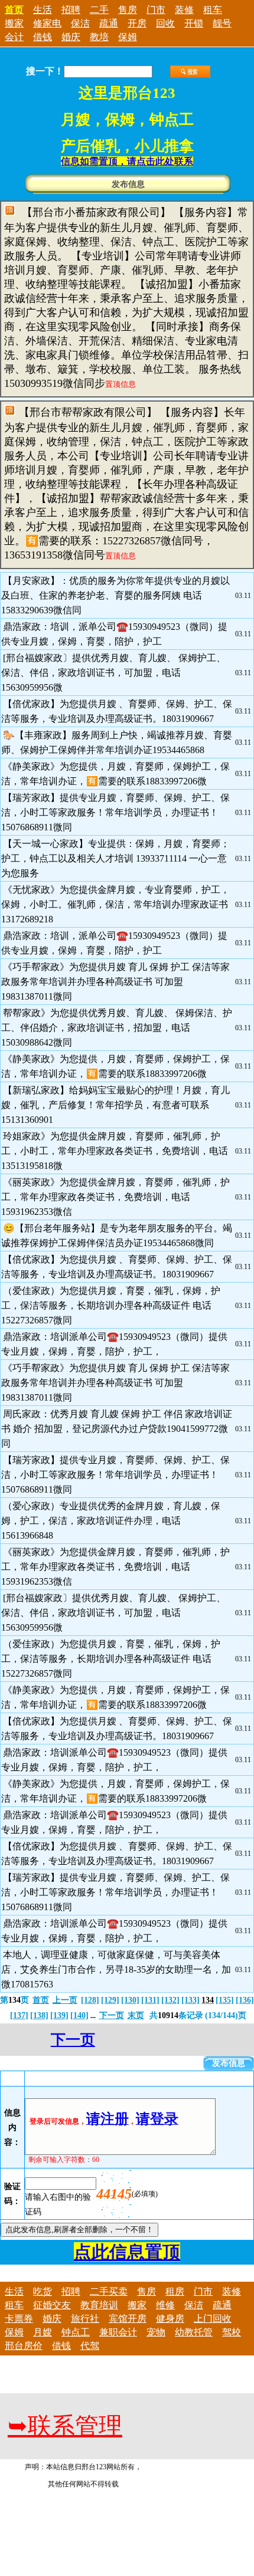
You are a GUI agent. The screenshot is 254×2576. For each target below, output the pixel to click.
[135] (225, 2000)
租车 (213, 10)
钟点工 (76, 2332)
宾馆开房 (128, 2319)
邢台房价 (24, 2346)
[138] (39, 2015)
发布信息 (128, 184)
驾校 (232, 2332)
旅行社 (85, 2319)
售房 (128, 10)
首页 (41, 2000)
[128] (90, 2000)
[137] (19, 2015)
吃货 (43, 2291)
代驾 (90, 2346)
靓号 (222, 23)
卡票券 (19, 2319)
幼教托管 (194, 2332)
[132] (170, 2000)
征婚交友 (52, 2305)
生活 (43, 10)
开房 (137, 23)
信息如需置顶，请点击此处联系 (127, 161)
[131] (150, 2000)
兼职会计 (118, 2332)
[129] (110, 2000)
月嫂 (43, 2332)
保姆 (128, 37)
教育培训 (99, 2305)
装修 (184, 10)
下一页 (112, 2015)
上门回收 (213, 2319)
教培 (99, 37)
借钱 (43, 37)
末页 (136, 2015)
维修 (165, 2305)
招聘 (71, 10)
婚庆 (71, 37)
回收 (165, 23)
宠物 (156, 2332)
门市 (156, 10)
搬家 (14, 23)
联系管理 (65, 2426)
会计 (14, 37)
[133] (190, 2000)
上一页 (65, 2000)
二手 (99, 10)
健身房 (170, 2319)
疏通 (109, 23)
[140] (79, 2015)
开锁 (194, 23)
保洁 (80, 23)
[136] (245, 2000)
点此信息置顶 (127, 2252)
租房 (175, 2291)
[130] (130, 2000)
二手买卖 (109, 2291)
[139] (59, 2015)
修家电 (47, 23)
